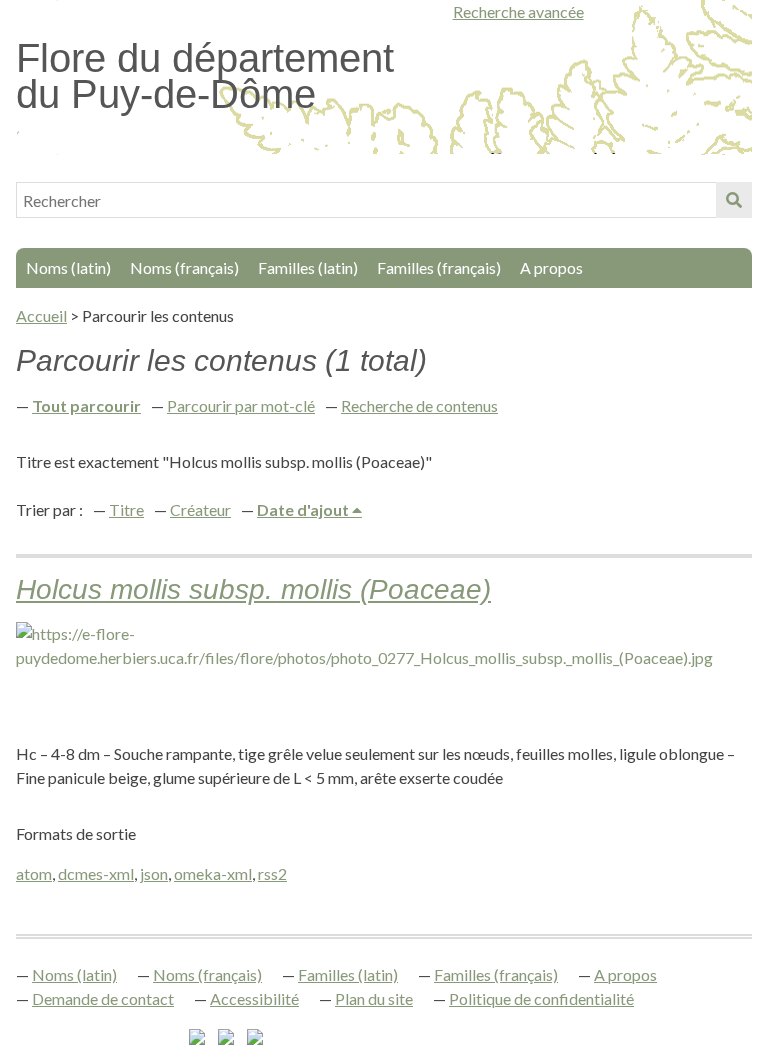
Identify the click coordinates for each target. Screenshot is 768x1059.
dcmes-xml (96, 873)
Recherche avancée (518, 11)
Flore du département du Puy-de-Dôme (205, 76)
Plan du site (374, 998)
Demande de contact (103, 998)
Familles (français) (439, 267)
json (154, 873)
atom (34, 873)
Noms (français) (184, 267)
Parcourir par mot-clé (241, 405)
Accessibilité (254, 998)
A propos (551, 267)
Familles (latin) (308, 267)
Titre (126, 509)
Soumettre (734, 200)
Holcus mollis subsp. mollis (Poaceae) (253, 589)
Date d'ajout (304, 509)
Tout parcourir (86, 405)
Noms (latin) (68, 267)
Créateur (200, 509)
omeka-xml (213, 873)
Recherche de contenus (419, 405)
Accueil (41, 315)
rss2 (272, 873)
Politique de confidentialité (541, 998)
